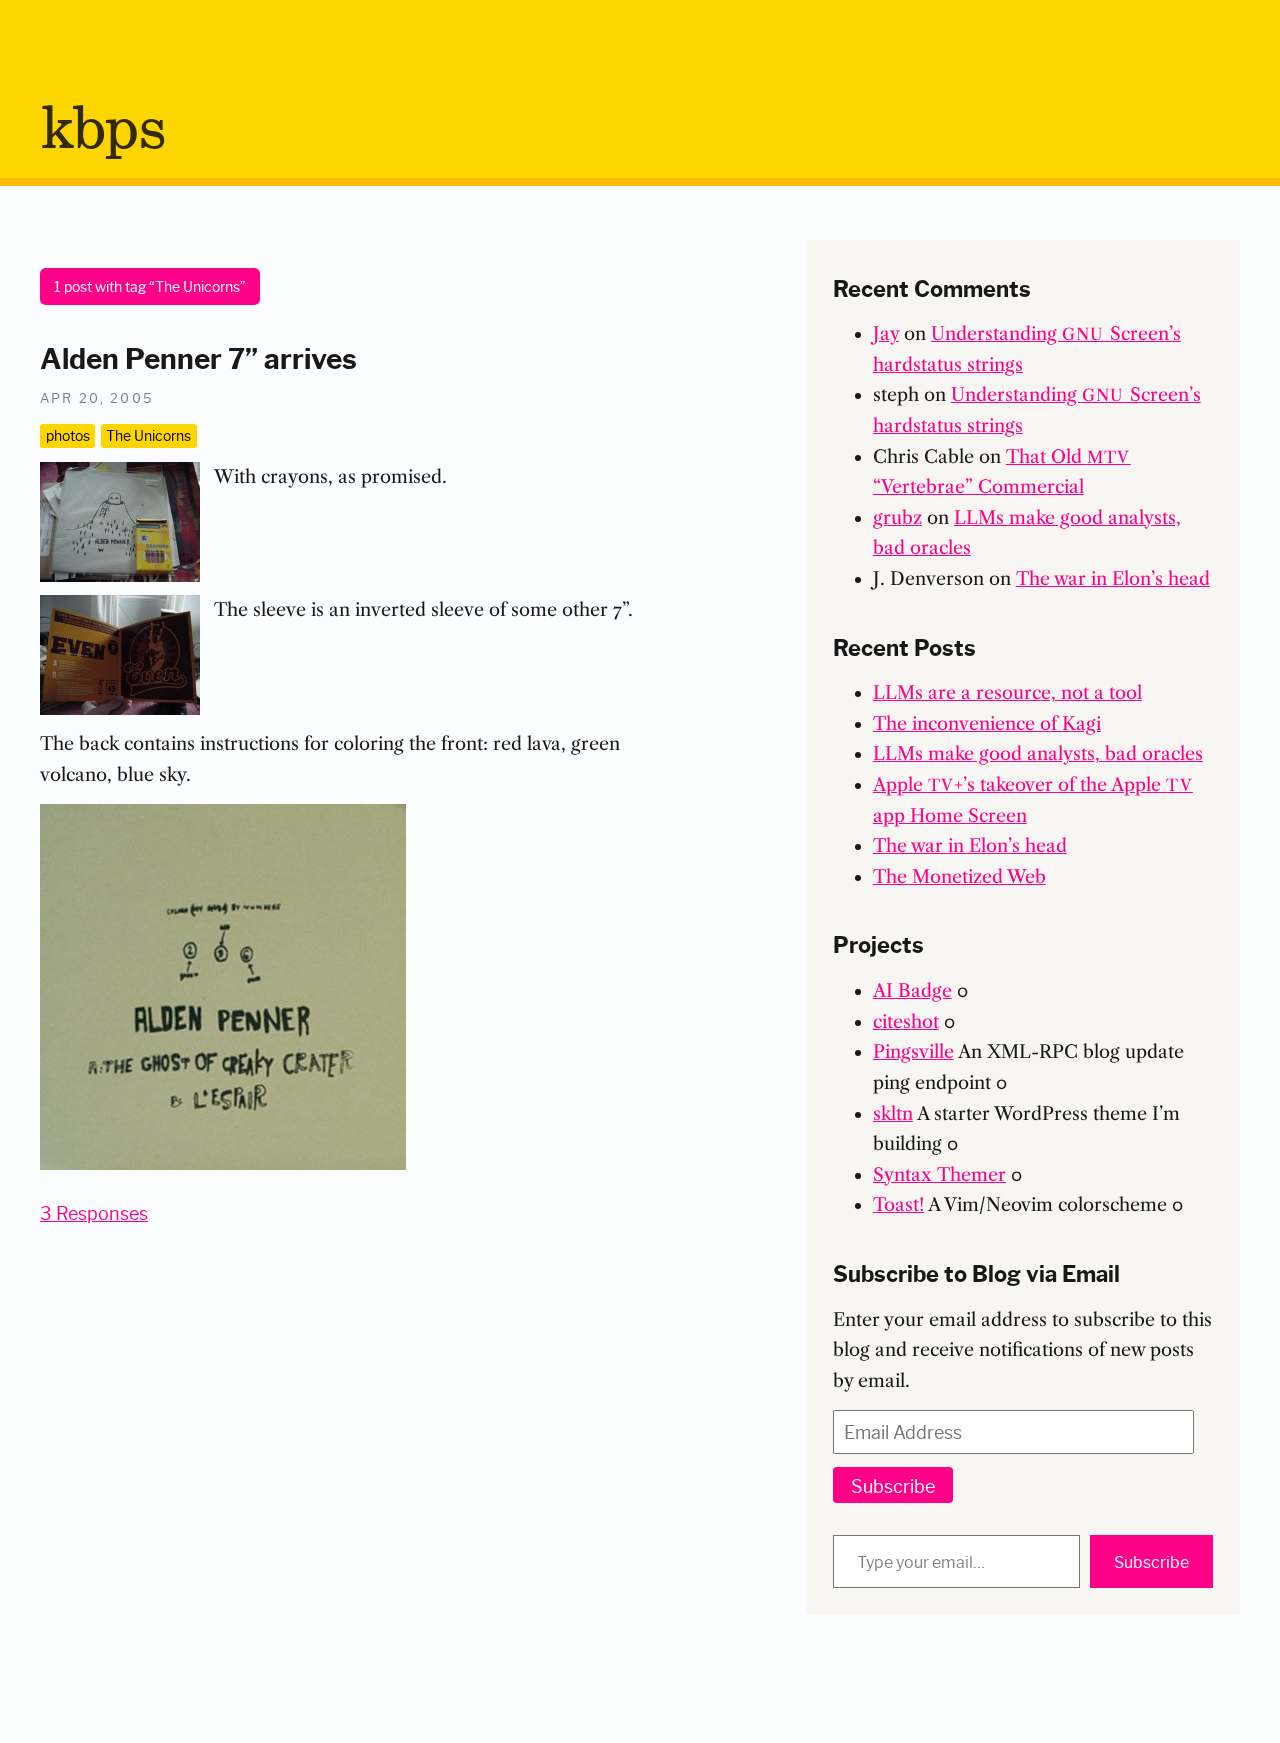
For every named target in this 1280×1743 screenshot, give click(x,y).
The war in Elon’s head (1113, 579)
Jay (886, 334)
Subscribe (893, 1485)
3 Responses (94, 1212)
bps (102, 131)
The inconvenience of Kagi (987, 724)
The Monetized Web (959, 877)
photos (68, 435)
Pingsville (913, 1052)
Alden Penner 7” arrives (198, 356)
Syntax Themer (939, 1175)
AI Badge (912, 991)
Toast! (898, 1205)
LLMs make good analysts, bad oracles (1038, 754)
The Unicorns (148, 435)
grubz (897, 518)
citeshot (906, 1022)
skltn (893, 1114)
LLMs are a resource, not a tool (1007, 693)
